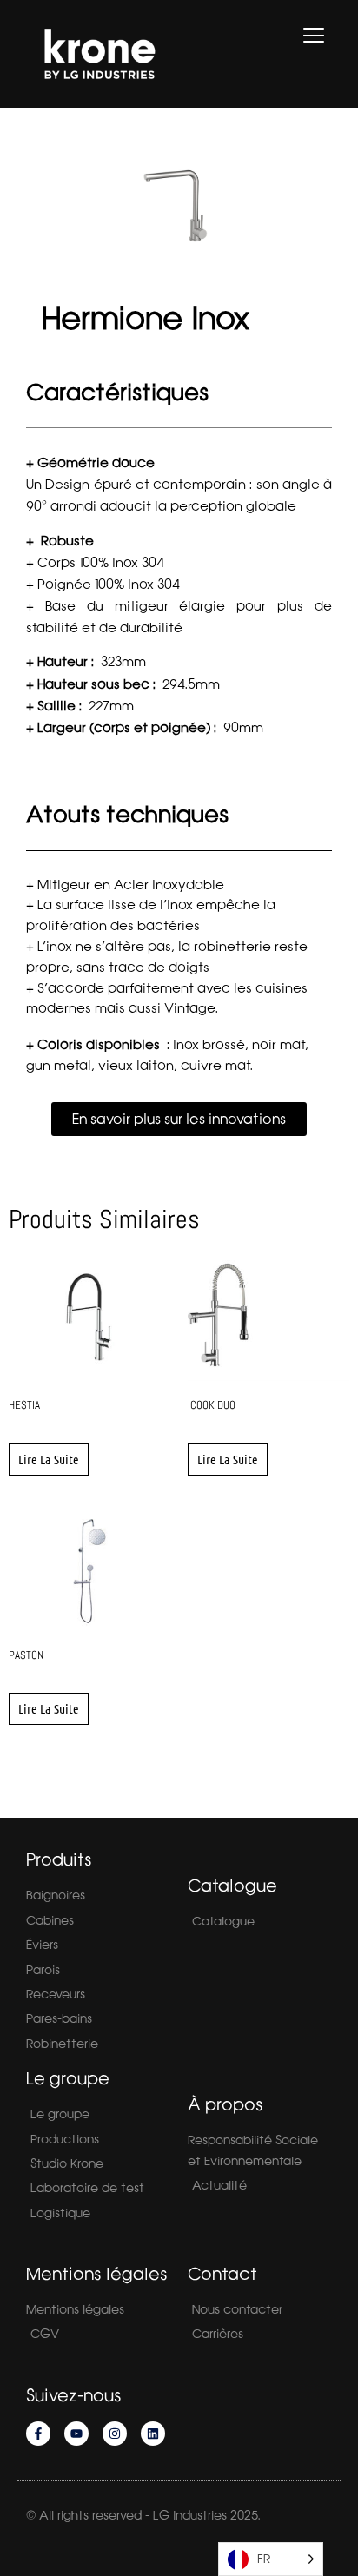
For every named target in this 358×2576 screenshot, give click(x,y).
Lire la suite (49, 1459)
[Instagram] (115, 2434)
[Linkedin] (153, 2434)
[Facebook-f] (38, 2434)
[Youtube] (76, 2434)
